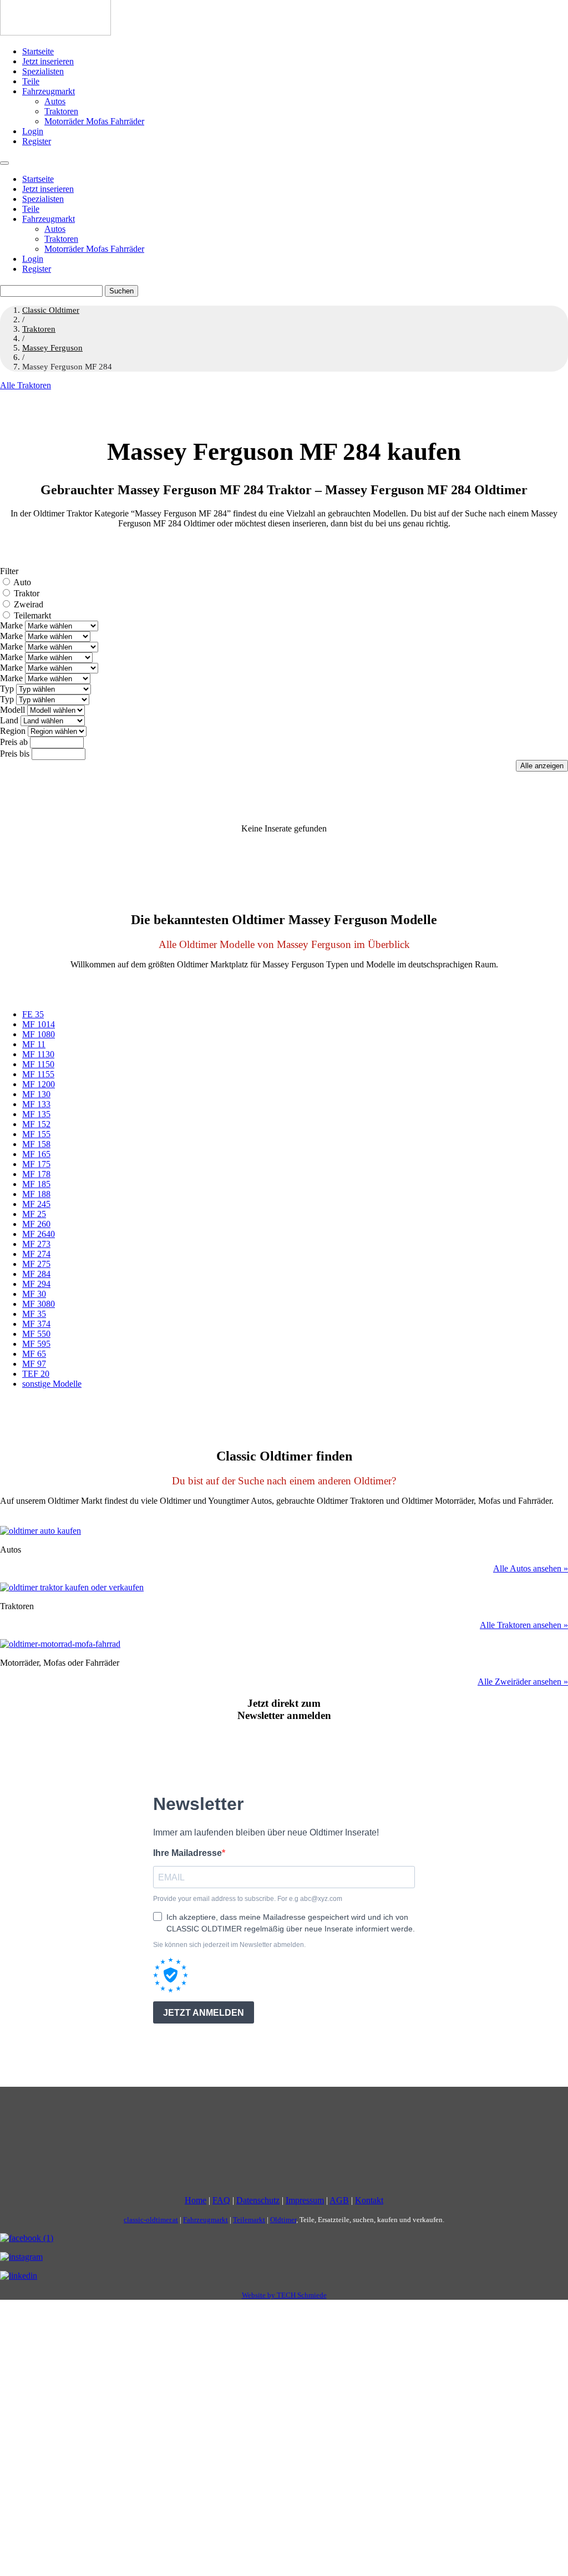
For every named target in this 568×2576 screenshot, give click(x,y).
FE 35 (33, 1014)
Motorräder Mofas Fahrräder (94, 121)
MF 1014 (39, 1024)
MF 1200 (39, 1084)
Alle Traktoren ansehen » (524, 1625)
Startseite (38, 51)
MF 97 (34, 1364)
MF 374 (36, 1324)
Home (196, 2200)
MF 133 (36, 1104)
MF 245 (36, 1204)
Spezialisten (43, 71)
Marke (11, 625)
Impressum (305, 2200)
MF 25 (34, 1214)
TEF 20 (36, 1374)
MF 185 (36, 1184)
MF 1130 (38, 1054)
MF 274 (36, 1254)
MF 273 (36, 1244)
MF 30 (34, 1294)
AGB (339, 2200)
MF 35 (34, 1314)
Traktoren (61, 111)
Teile (31, 81)
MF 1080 (39, 1034)
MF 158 (36, 1144)
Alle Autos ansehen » (531, 1568)
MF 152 (36, 1124)
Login (33, 131)
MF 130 (36, 1094)
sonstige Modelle (52, 1384)
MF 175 (36, 1164)
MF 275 (36, 1264)
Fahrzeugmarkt (49, 91)
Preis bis (15, 754)
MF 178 (36, 1174)
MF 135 (36, 1114)
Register (37, 141)
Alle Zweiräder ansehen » (523, 1682)
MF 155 (36, 1134)
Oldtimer (283, 2220)
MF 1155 (38, 1074)
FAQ (221, 2200)
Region (13, 731)
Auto (22, 582)
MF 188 (36, 1194)
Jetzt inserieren (48, 61)
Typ (7, 689)
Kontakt (369, 2200)
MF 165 (36, 1154)
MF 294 (36, 1284)
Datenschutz (258, 2200)
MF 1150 (38, 1064)
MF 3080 (39, 1304)
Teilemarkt (32, 615)
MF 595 (36, 1344)
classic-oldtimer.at (151, 2220)
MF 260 (36, 1224)
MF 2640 (39, 1234)
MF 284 (36, 1274)
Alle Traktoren (26, 385)
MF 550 (36, 1334)
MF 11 (34, 1044)
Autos (55, 101)
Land (9, 720)
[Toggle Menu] (4, 163)
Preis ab (14, 742)
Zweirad (29, 604)
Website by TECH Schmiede (284, 2295)
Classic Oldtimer (51, 310)
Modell (12, 710)
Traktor (27, 593)
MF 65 (34, 1354)
